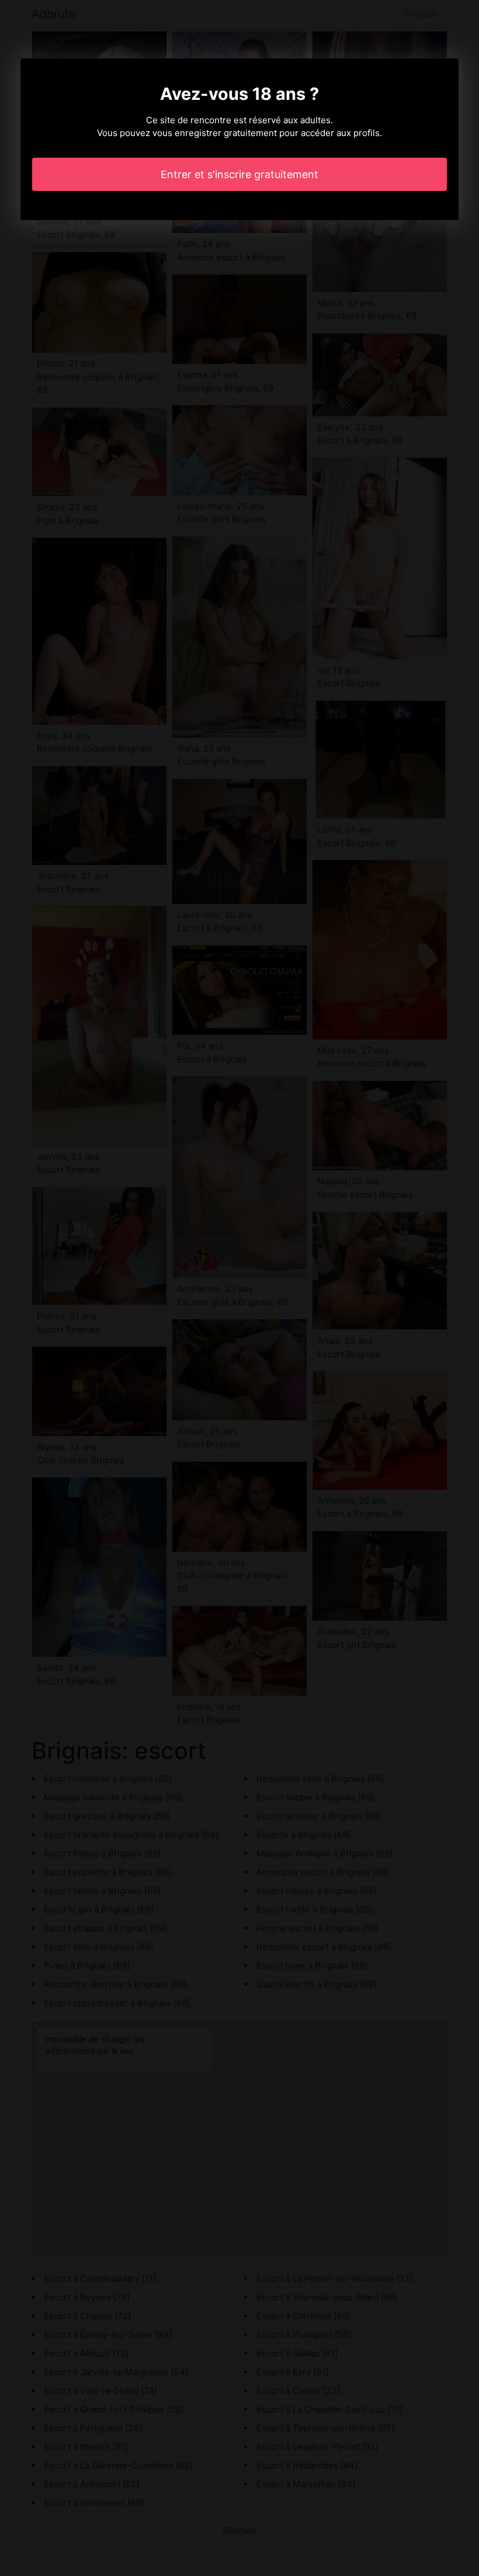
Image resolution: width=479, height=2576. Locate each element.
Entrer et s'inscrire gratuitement (239, 174)
